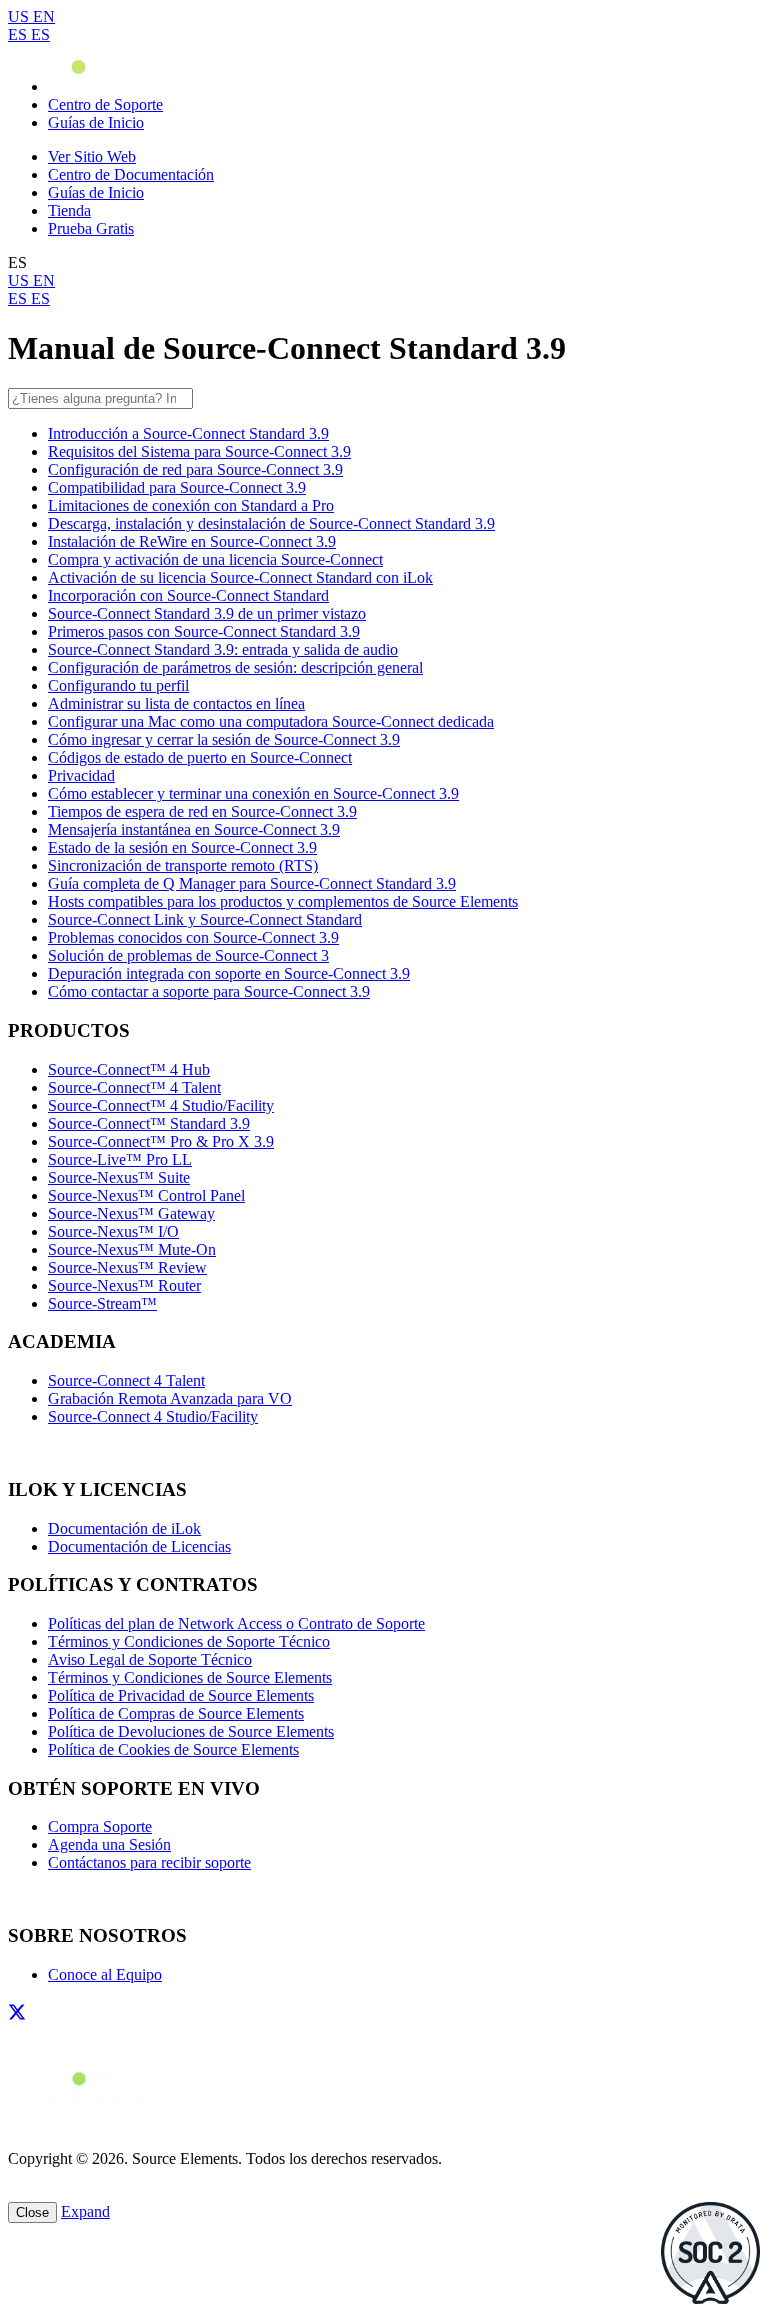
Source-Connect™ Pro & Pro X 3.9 (161, 1141)
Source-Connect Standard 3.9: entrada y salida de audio (223, 649)
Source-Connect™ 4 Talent (134, 1087)
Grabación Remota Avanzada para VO (170, 1398)
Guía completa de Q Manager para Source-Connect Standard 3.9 (252, 883)
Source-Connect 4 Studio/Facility (153, 1416)
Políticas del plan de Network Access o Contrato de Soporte (236, 1623)
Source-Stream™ (102, 1303)
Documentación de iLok (124, 1528)
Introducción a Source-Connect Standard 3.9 (188, 433)
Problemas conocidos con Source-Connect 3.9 (193, 937)
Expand (85, 2211)
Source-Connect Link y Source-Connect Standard (205, 919)
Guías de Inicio (96, 122)
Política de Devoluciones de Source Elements (191, 1731)
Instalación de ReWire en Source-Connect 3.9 (192, 541)
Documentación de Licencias (139, 1546)
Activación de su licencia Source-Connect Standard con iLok (240, 577)
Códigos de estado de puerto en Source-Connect (200, 757)
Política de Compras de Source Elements (176, 1713)
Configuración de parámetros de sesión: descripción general (235, 667)
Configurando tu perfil (118, 685)
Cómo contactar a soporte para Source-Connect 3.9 (209, 991)
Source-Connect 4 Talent (126, 1380)
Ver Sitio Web (92, 156)
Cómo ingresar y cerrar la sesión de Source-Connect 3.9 (224, 739)
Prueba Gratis (91, 228)
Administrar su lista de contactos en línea (176, 703)
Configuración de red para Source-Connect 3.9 (195, 469)
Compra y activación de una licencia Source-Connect (215, 559)
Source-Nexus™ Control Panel (146, 1195)
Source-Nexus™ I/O (113, 1231)
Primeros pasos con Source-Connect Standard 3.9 (204, 631)
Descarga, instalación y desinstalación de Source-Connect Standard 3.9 (271, 523)
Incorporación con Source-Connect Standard (188, 595)
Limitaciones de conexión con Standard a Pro (191, 505)
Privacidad (81, 775)
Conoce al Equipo (105, 1974)
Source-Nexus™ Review (127, 1267)
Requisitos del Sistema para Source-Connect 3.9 (199, 451)
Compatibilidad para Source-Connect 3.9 (177, 487)
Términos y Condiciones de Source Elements (190, 1677)
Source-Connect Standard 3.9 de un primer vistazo (207, 613)
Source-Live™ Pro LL (120, 1159)
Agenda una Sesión (109, 1844)
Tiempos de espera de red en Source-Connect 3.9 (202, 811)
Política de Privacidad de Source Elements (181, 1695)
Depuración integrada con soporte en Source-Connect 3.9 (229, 973)
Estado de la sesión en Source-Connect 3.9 (182, 847)
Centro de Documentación (131, 174)
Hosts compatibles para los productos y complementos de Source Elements (283, 901)
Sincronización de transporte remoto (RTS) (183, 865)
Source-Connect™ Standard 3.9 (149, 1123)
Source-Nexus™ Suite (119, 1177)
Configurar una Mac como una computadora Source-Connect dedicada (271, 721)
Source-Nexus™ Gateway (131, 1213)
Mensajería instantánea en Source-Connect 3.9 (194, 829)
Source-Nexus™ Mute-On (132, 1249)
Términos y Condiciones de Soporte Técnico (189, 1641)
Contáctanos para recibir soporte (149, 1862)
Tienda (69, 210)
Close (32, 2212)
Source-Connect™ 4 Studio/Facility (161, 1105)
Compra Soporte (100, 1826)
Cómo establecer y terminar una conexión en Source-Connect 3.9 (253, 793)
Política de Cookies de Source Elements (173, 1749)
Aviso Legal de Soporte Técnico (150, 1659)
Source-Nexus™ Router (124, 1285)
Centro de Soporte (105, 104)
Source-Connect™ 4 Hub (129, 1069)
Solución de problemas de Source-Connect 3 (188, 955)
